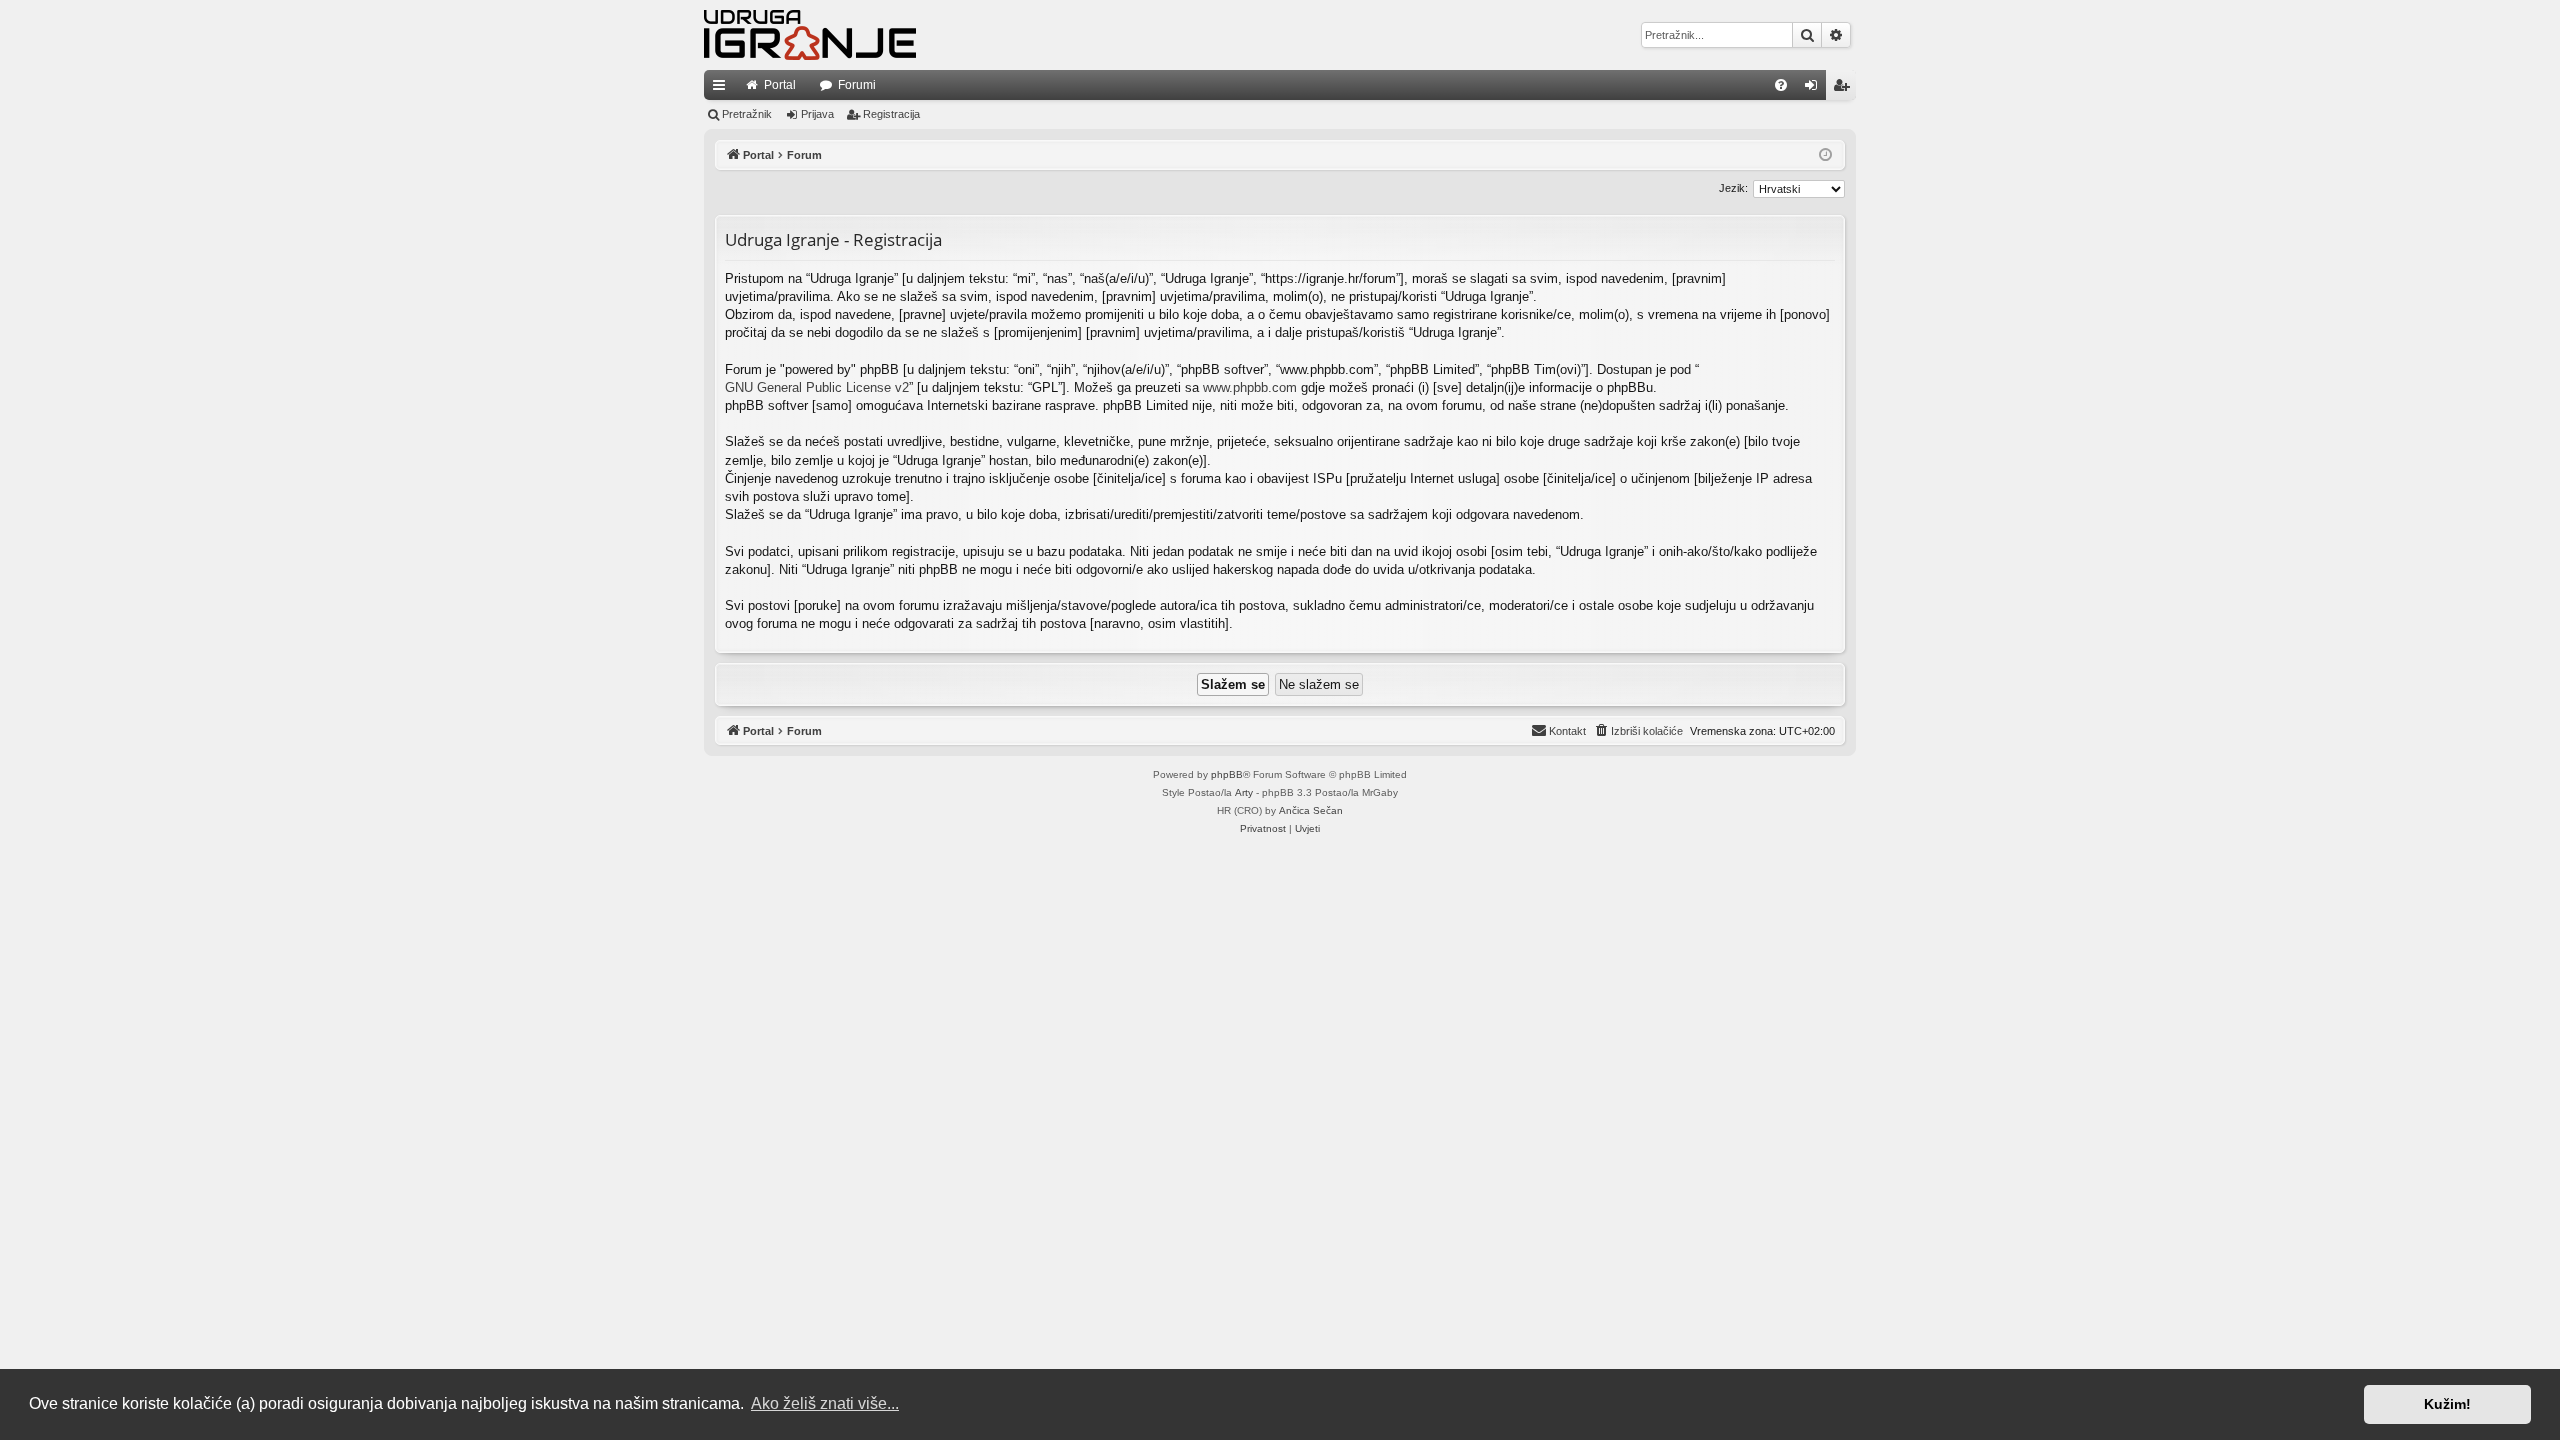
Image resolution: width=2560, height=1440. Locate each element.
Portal (780, 85)
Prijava (817, 114)
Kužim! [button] (2447, 1404)
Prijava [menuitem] (1815, 89)
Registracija (891, 114)
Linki (723, 89)
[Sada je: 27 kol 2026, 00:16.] (1825, 155)
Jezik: (1733, 188)
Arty (1244, 792)
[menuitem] (1781, 85)
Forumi (857, 85)
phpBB (1227, 774)
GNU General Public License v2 (817, 387)
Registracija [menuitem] (1845, 89)
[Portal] (810, 35)
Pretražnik (747, 114)
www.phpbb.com (1250, 387)
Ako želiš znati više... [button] (825, 1403)
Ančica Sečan (1311, 810)
